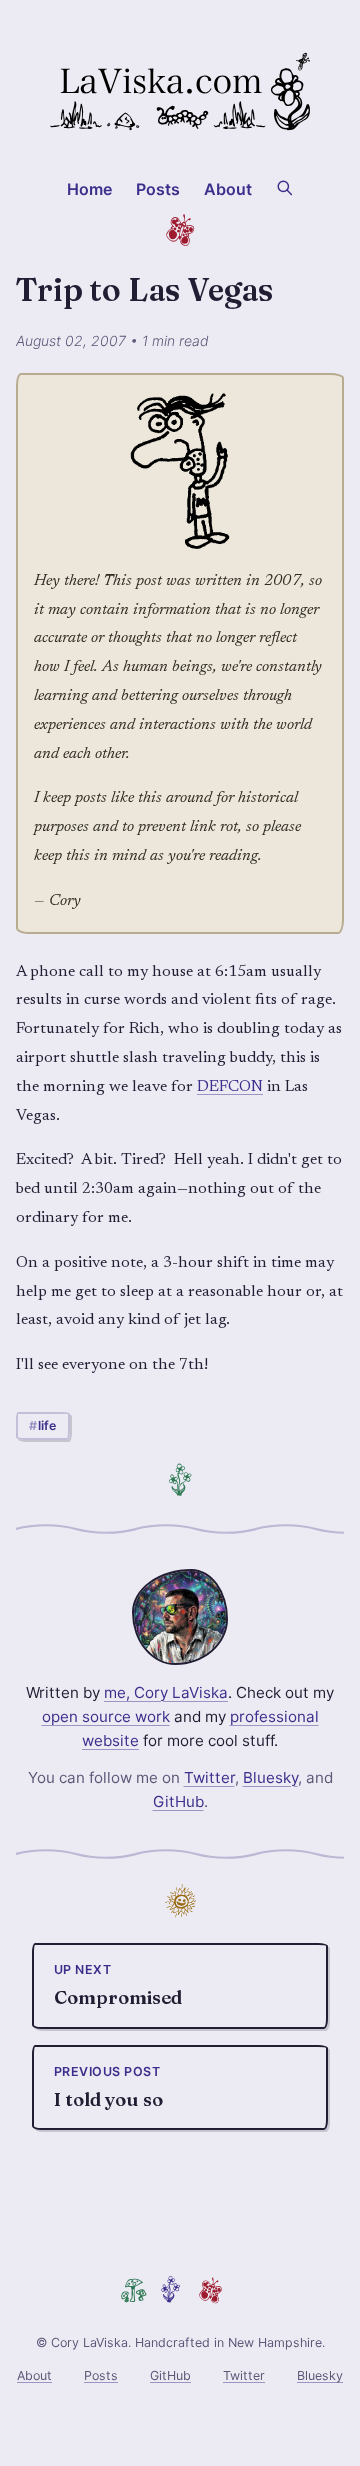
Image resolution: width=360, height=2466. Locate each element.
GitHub (178, 1801)
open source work (106, 1716)
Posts (158, 189)
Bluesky (270, 1777)
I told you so (108, 2087)
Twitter (209, 1777)
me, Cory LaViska (166, 1692)
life (47, 1425)
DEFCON (230, 1087)
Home (90, 189)
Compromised (118, 1985)
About (228, 189)
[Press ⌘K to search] (284, 186)
